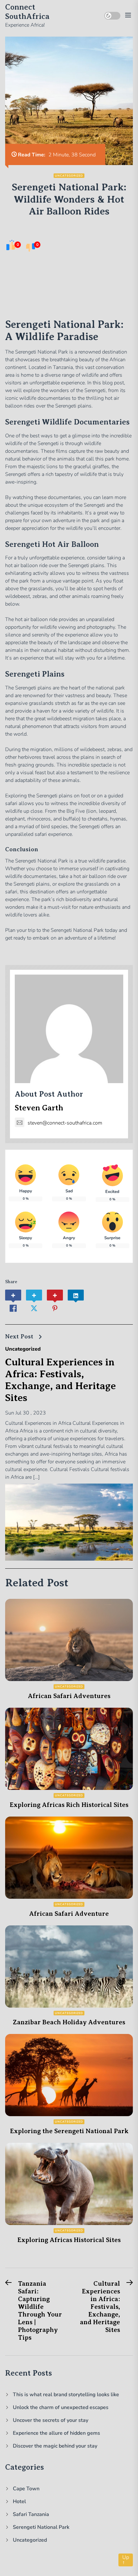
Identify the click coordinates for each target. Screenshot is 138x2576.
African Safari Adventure (69, 1914)
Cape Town (26, 2489)
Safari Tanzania (31, 2514)
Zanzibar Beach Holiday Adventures (69, 2022)
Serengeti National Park (41, 2527)
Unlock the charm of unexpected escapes (61, 2407)
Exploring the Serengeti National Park (69, 2131)
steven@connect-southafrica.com (65, 1123)
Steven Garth (39, 1108)
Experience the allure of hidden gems (56, 2433)
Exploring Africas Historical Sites (69, 2240)
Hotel (19, 2502)
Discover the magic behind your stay (55, 2446)
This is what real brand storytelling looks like (66, 2395)
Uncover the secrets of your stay (51, 2420)
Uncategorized (69, 176)
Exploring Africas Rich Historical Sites (69, 1805)
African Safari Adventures (69, 1696)
